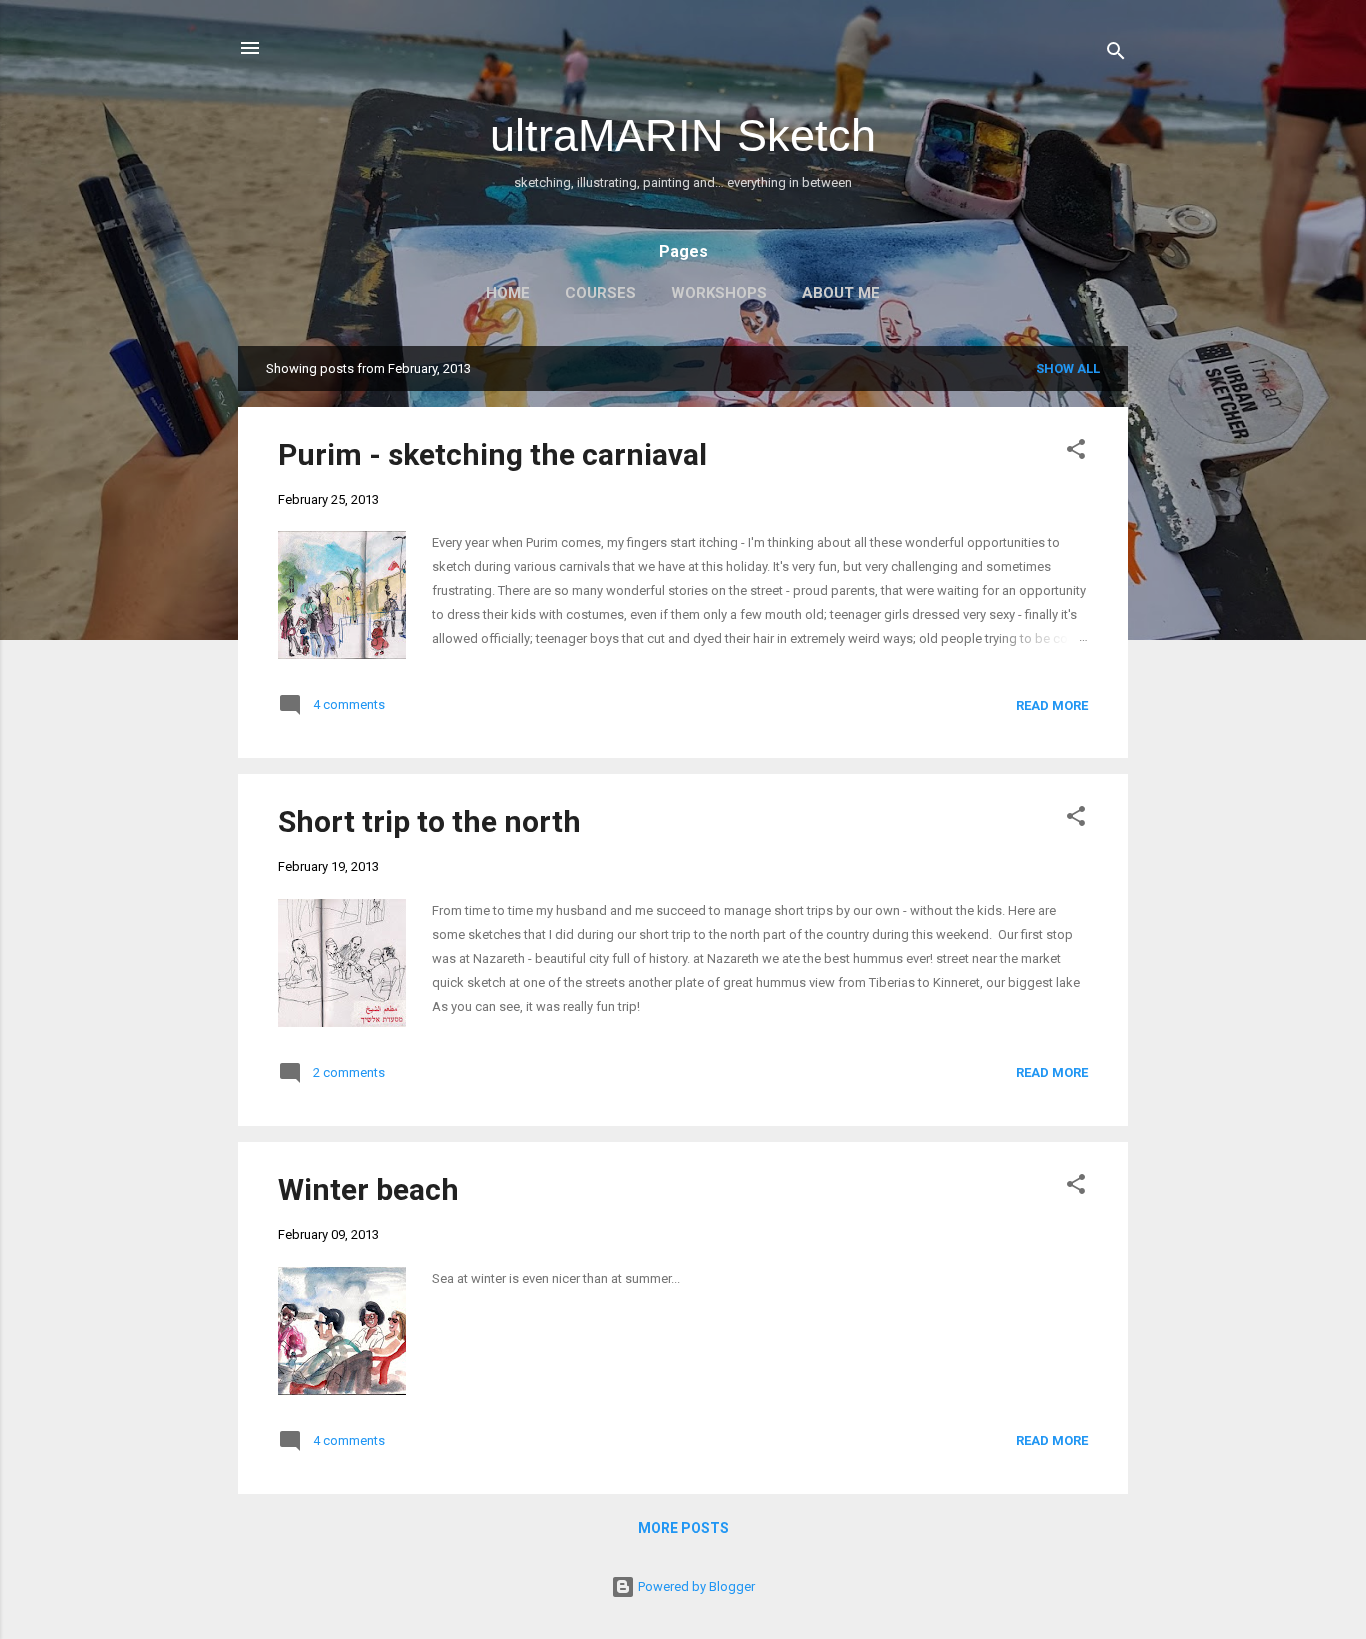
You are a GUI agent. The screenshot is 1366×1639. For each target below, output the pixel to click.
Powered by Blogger (695, 1586)
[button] (1076, 453)
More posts (683, 1528)
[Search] (1116, 54)
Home (508, 293)
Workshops (719, 293)
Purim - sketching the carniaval (492, 454)
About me (841, 293)
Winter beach (368, 1189)
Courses (600, 293)
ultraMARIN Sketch (683, 135)
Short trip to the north (429, 821)
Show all (1068, 368)
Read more (1052, 705)
